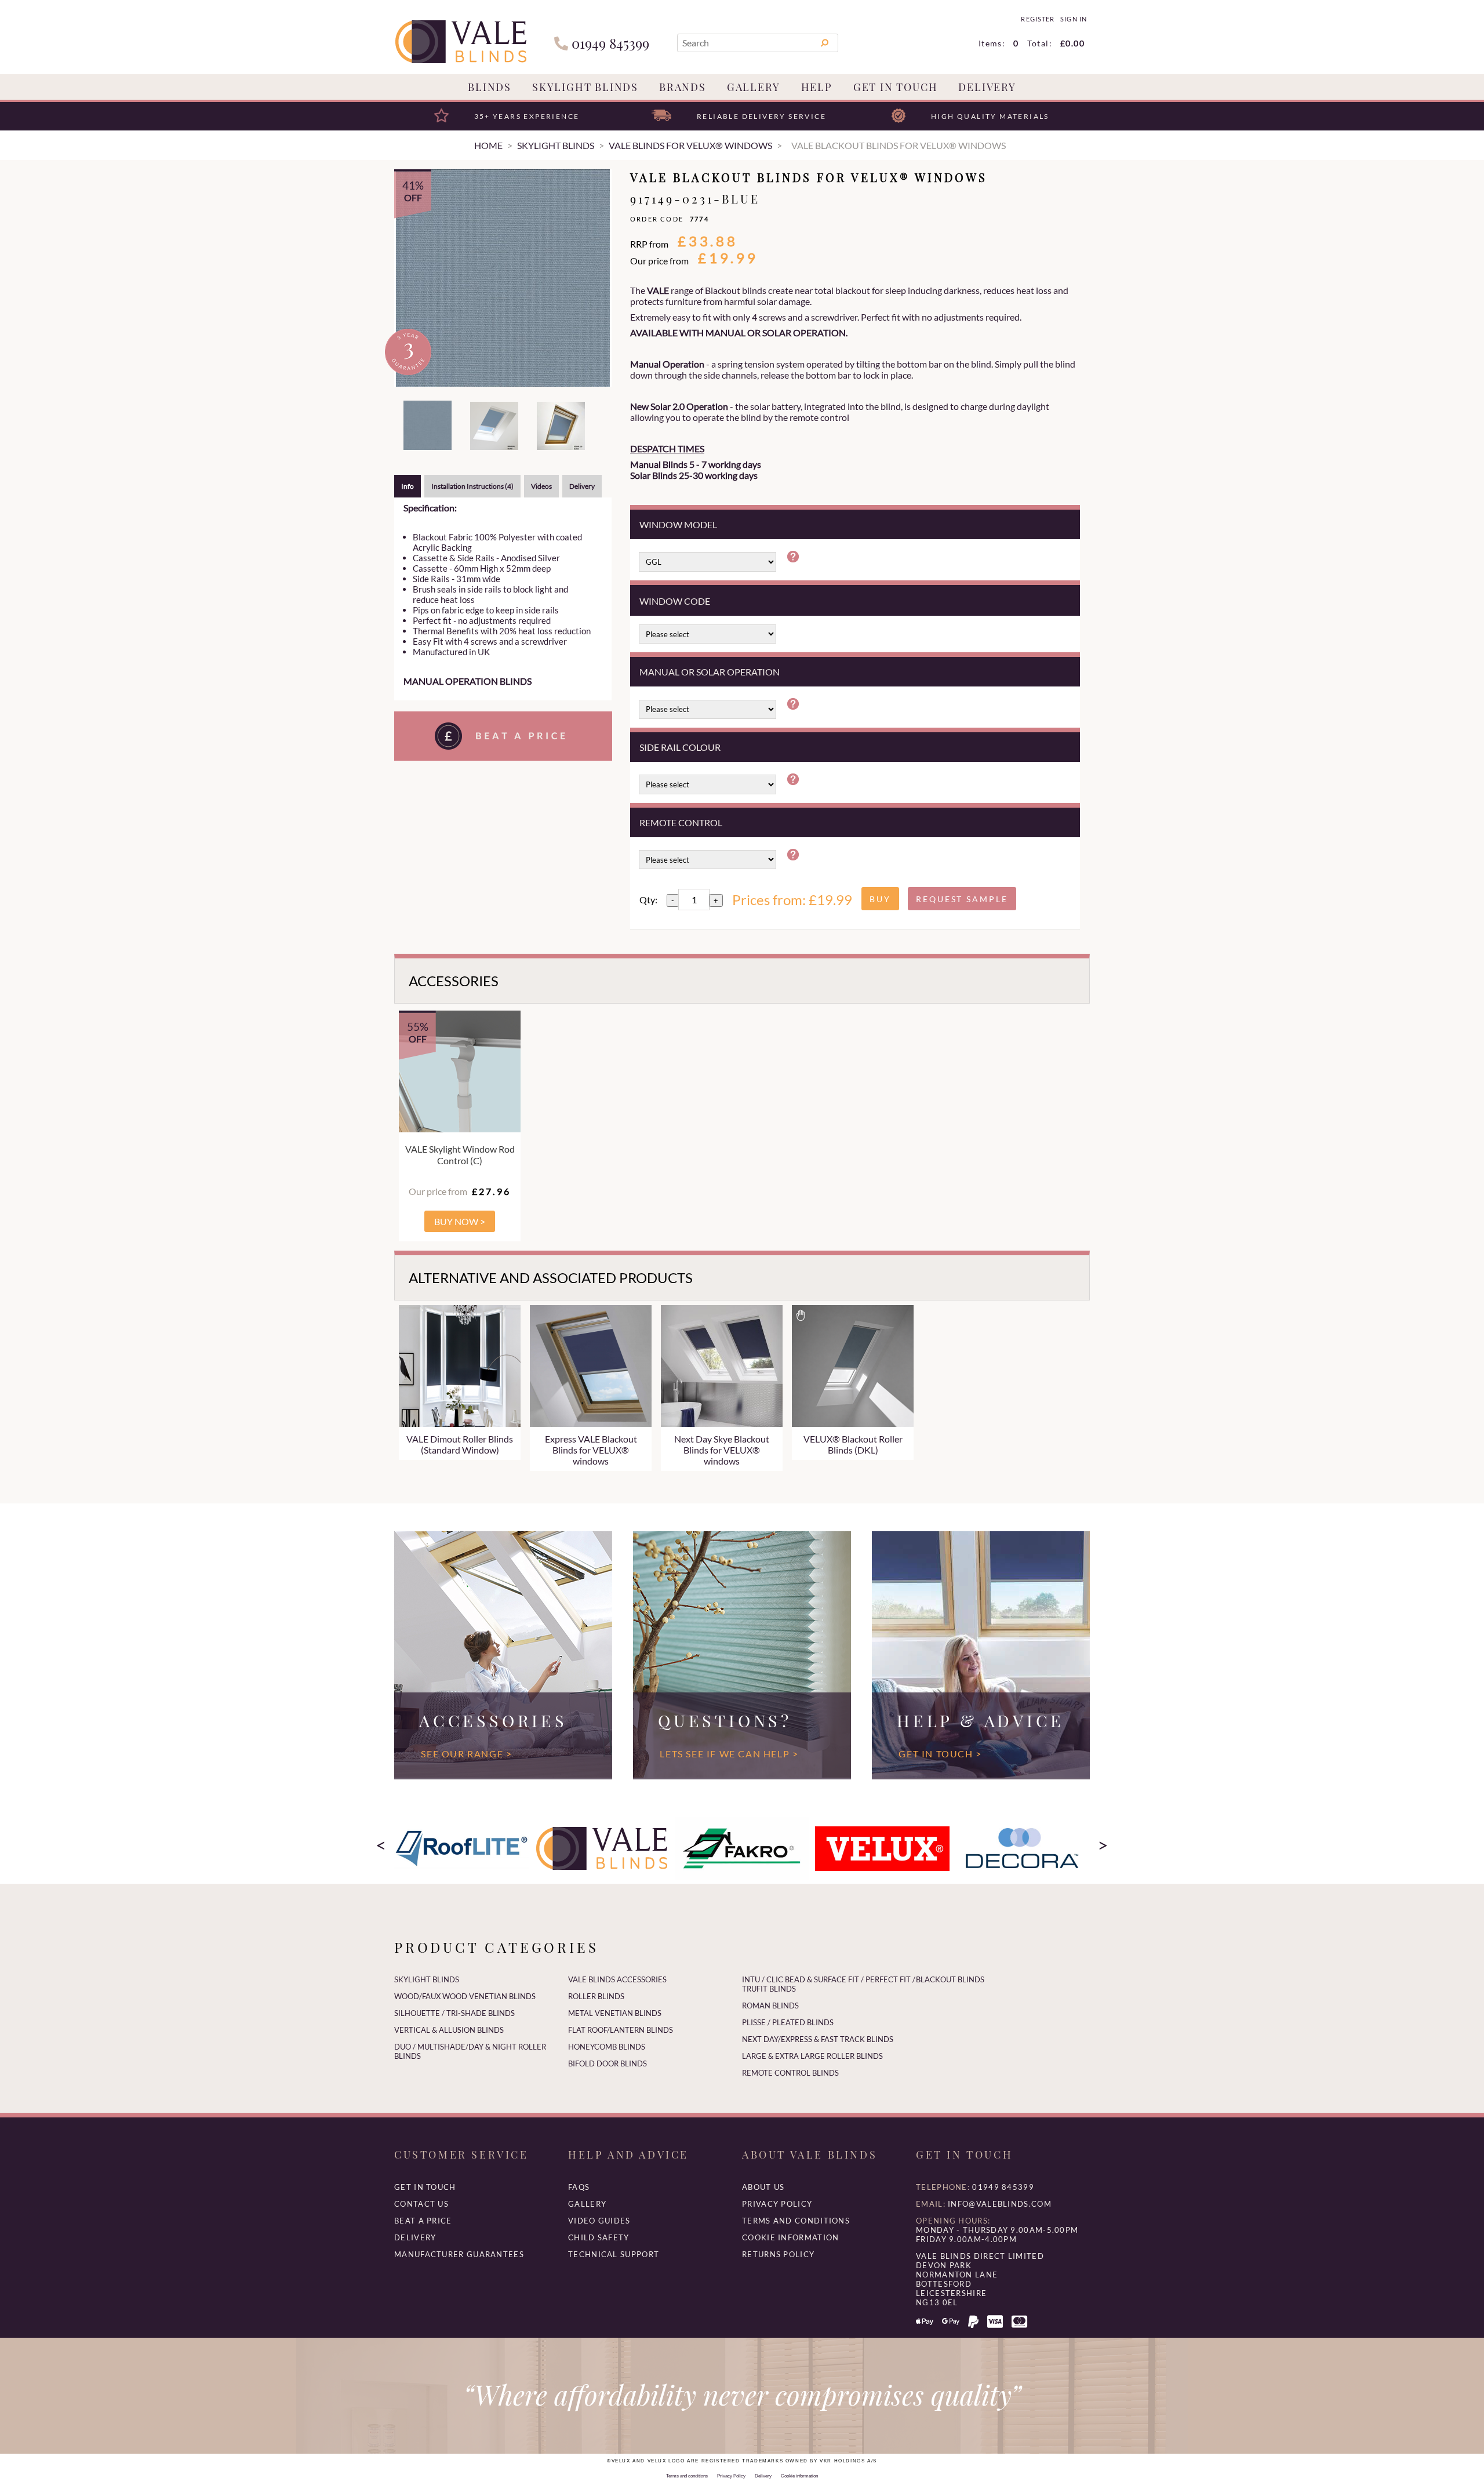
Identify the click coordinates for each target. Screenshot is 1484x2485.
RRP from (649, 244)
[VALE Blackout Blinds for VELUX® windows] (503, 278)
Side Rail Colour (680, 747)
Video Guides (599, 2221)
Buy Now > (460, 1221)
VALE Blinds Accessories (617, 1979)
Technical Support (614, 2254)
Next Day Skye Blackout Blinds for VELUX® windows (722, 1450)
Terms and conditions (796, 2221)
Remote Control (681, 822)
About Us (763, 2187)
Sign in (1073, 19)
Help (817, 87)
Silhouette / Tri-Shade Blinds (454, 2013)
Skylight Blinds (585, 87)
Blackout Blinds (950, 1979)
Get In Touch (896, 87)
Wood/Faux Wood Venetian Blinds (465, 1996)
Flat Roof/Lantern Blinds (621, 2030)
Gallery (754, 87)
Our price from (659, 261)
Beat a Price (423, 2221)
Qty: (648, 900)
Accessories (493, 1720)
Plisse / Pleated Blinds (788, 2022)
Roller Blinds (596, 1996)
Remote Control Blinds (790, 2073)
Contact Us (421, 2204)
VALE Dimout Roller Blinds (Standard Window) (460, 1444)
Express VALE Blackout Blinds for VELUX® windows (591, 1450)
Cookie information (790, 2237)
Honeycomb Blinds (607, 2047)
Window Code (675, 601)
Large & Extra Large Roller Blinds (812, 2056)
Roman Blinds (770, 2006)
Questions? (725, 1720)
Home (488, 145)
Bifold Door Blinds (608, 2063)
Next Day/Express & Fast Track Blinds (818, 2039)
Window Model (678, 524)
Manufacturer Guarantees (459, 2254)
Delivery (987, 87)
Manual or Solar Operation (710, 672)
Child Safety (599, 2237)
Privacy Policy (777, 2204)
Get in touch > (940, 1754)
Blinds (490, 87)
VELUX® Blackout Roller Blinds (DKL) (853, 1444)
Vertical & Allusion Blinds (449, 2030)
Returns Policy (778, 2254)
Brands (683, 87)
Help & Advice (981, 1720)
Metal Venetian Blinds (615, 2013)
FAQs (579, 2187)
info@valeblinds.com (1000, 2204)
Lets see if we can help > (729, 1754)
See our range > (466, 1754)
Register (1037, 19)
